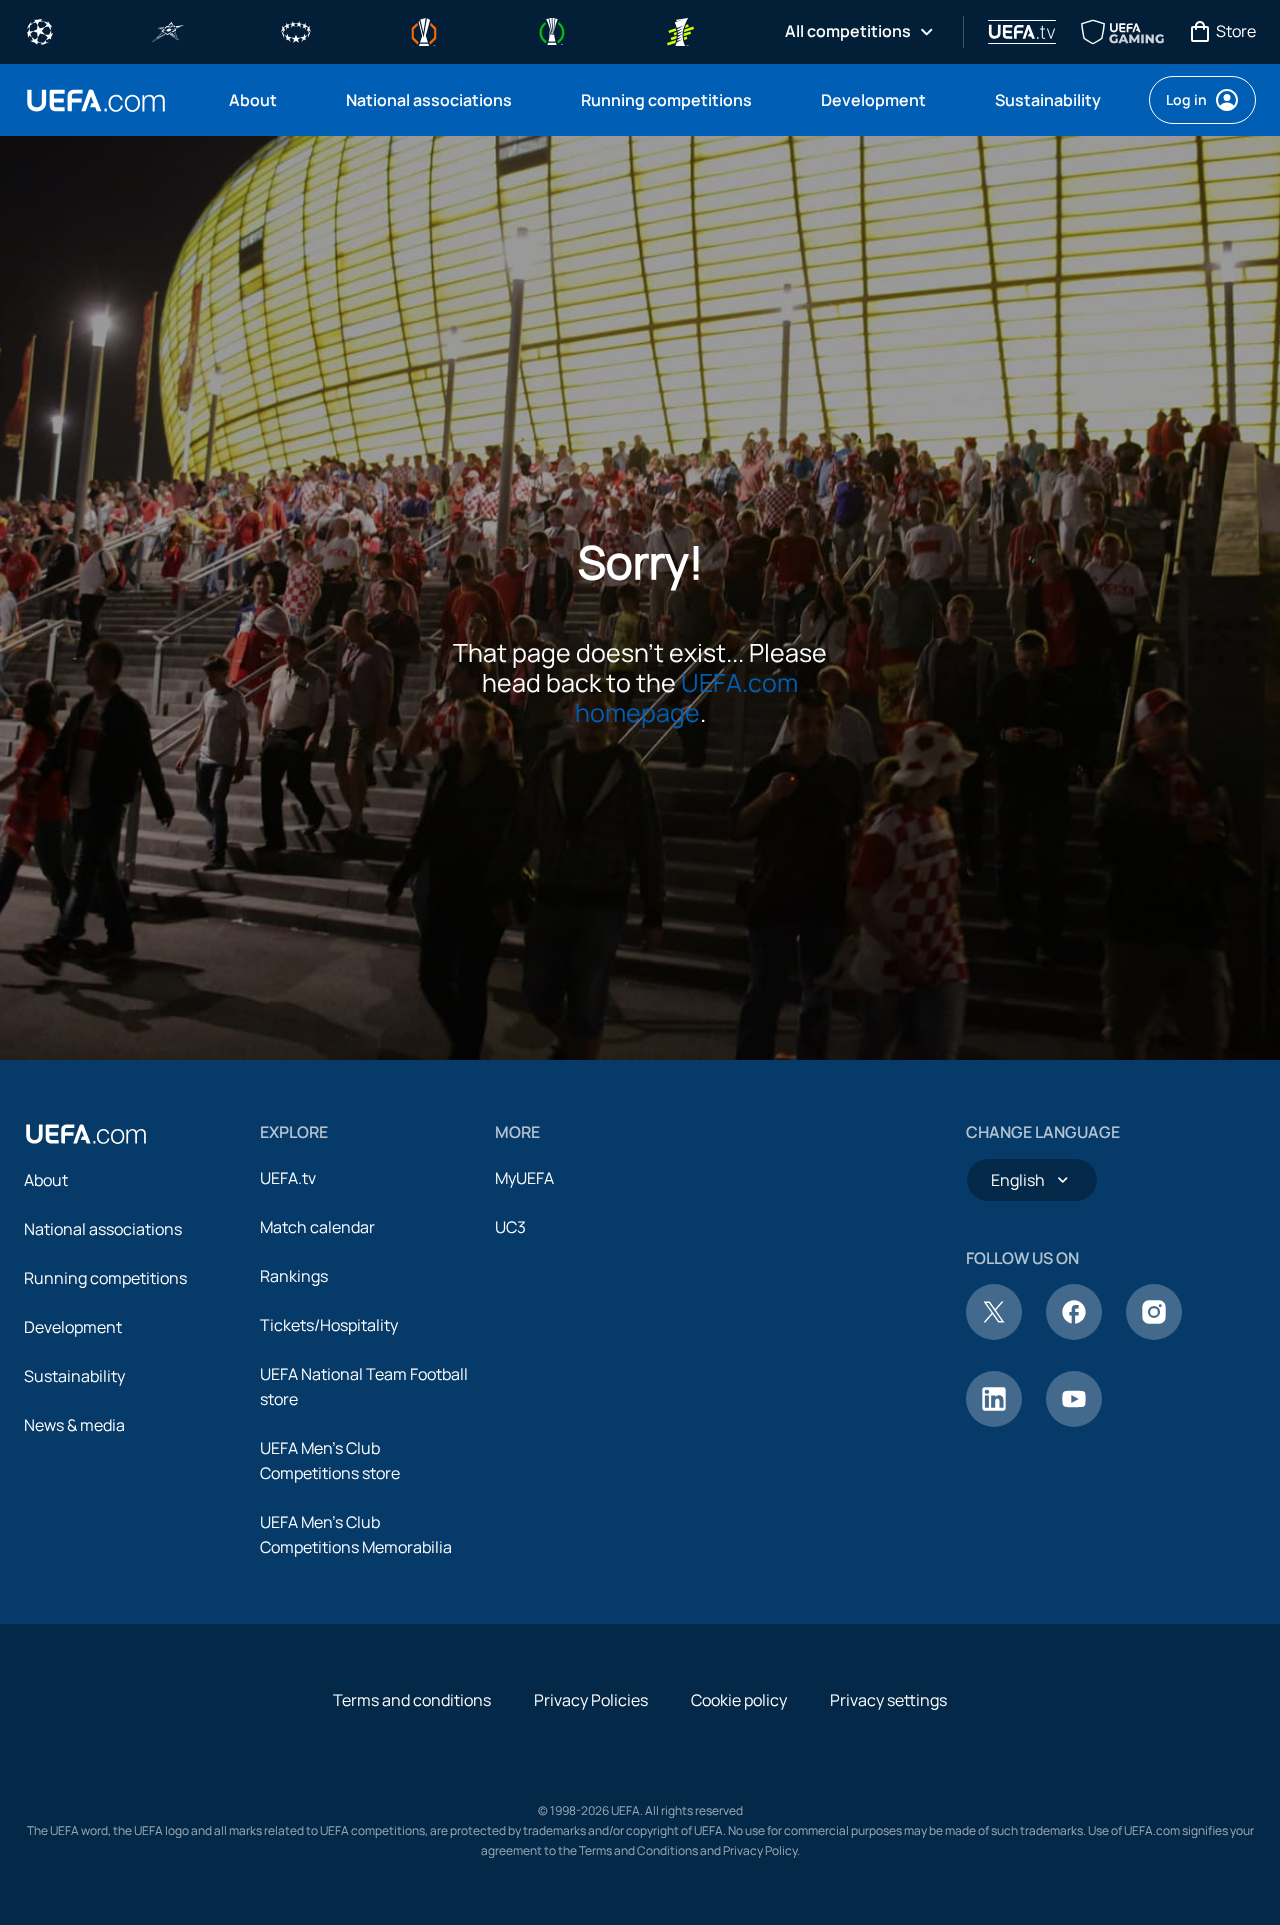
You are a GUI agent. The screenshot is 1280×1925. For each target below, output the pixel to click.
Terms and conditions (412, 1700)
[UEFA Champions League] (40, 30)
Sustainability (74, 1376)
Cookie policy (739, 1700)
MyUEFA (524, 1178)
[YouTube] (1074, 1421)
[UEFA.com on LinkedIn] (994, 1421)
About (46, 1180)
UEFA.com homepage (687, 697)
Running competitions (105, 1278)
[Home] (86, 1134)
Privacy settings (888, 1700)
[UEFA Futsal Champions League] (168, 30)
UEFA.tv (288, 1178)
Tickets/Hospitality (329, 1325)
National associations (103, 1229)
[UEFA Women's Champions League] (296, 30)
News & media (74, 1425)
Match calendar (317, 1227)
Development (73, 1327)
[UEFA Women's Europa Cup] (680, 30)
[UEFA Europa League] (424, 30)
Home (96, 100)
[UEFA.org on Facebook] (1074, 1334)
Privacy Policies (591, 1700)
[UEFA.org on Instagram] (1154, 1334)
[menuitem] (262, 100)
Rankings (294, 1276)
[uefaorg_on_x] (994, 1334)
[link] (253, 100)
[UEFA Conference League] (552, 30)
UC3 (510, 1227)
